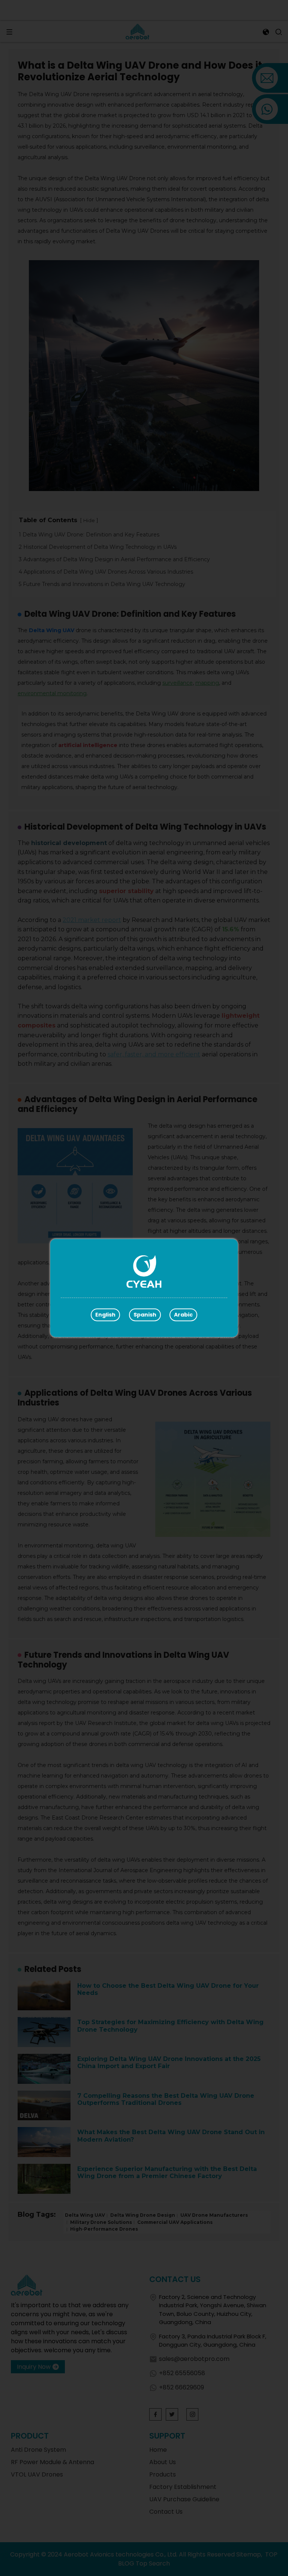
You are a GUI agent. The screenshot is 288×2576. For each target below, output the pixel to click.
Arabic (183, 1315)
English (105, 1315)
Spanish (145, 1315)
